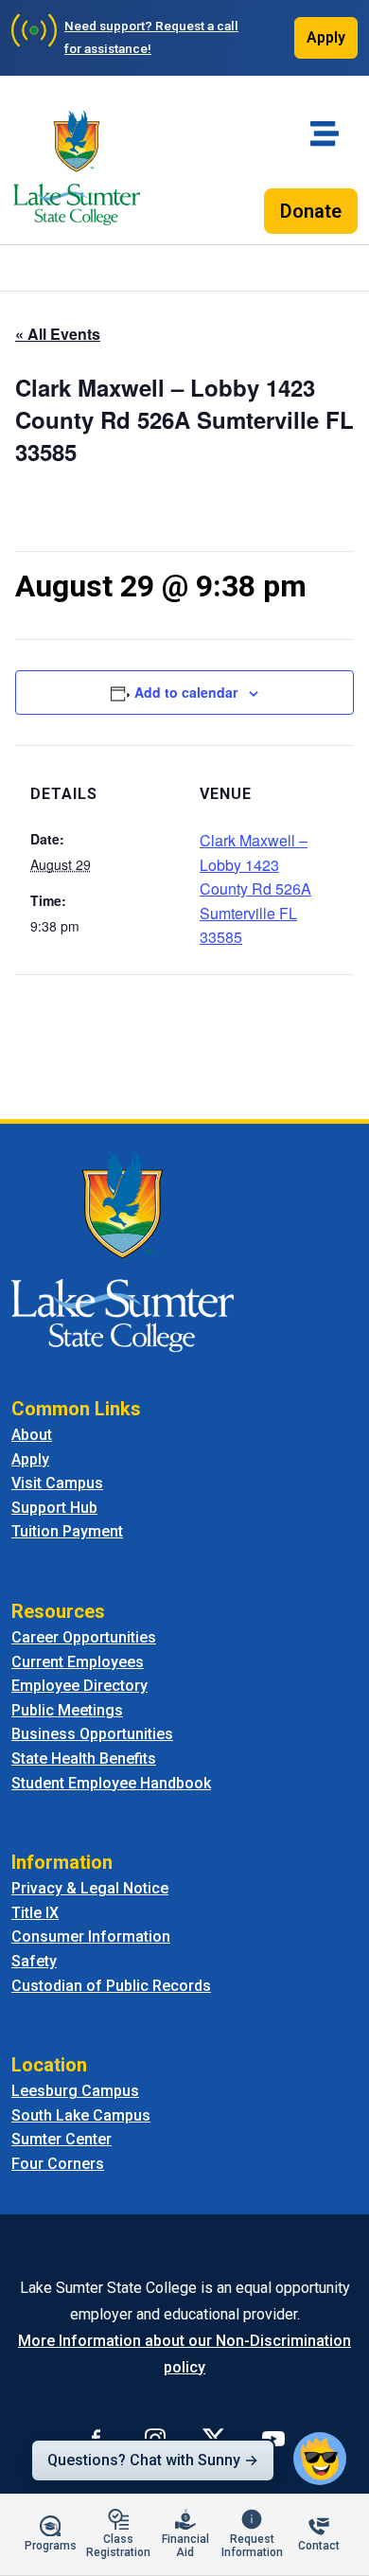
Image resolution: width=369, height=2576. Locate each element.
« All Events (58, 334)
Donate (311, 211)
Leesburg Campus (75, 2091)
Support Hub (54, 1508)
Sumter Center (61, 2139)
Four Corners (58, 2164)
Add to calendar (186, 692)
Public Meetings (67, 1710)
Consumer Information (91, 1936)
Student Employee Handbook (111, 1783)
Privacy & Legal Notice (90, 1888)
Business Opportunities (92, 1734)
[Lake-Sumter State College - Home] (77, 168)
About (32, 1435)
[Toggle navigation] (325, 133)
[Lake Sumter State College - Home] (123, 1250)
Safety (34, 1961)
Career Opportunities (84, 1637)
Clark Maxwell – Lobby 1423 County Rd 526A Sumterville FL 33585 (255, 888)
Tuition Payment (67, 1531)
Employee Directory (79, 1686)
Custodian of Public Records (111, 1986)
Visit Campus (57, 1483)
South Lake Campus (81, 2115)
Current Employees (78, 1662)
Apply (326, 37)
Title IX (35, 1913)
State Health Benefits (84, 1759)
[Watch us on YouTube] (273, 2439)
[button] (320, 2459)
